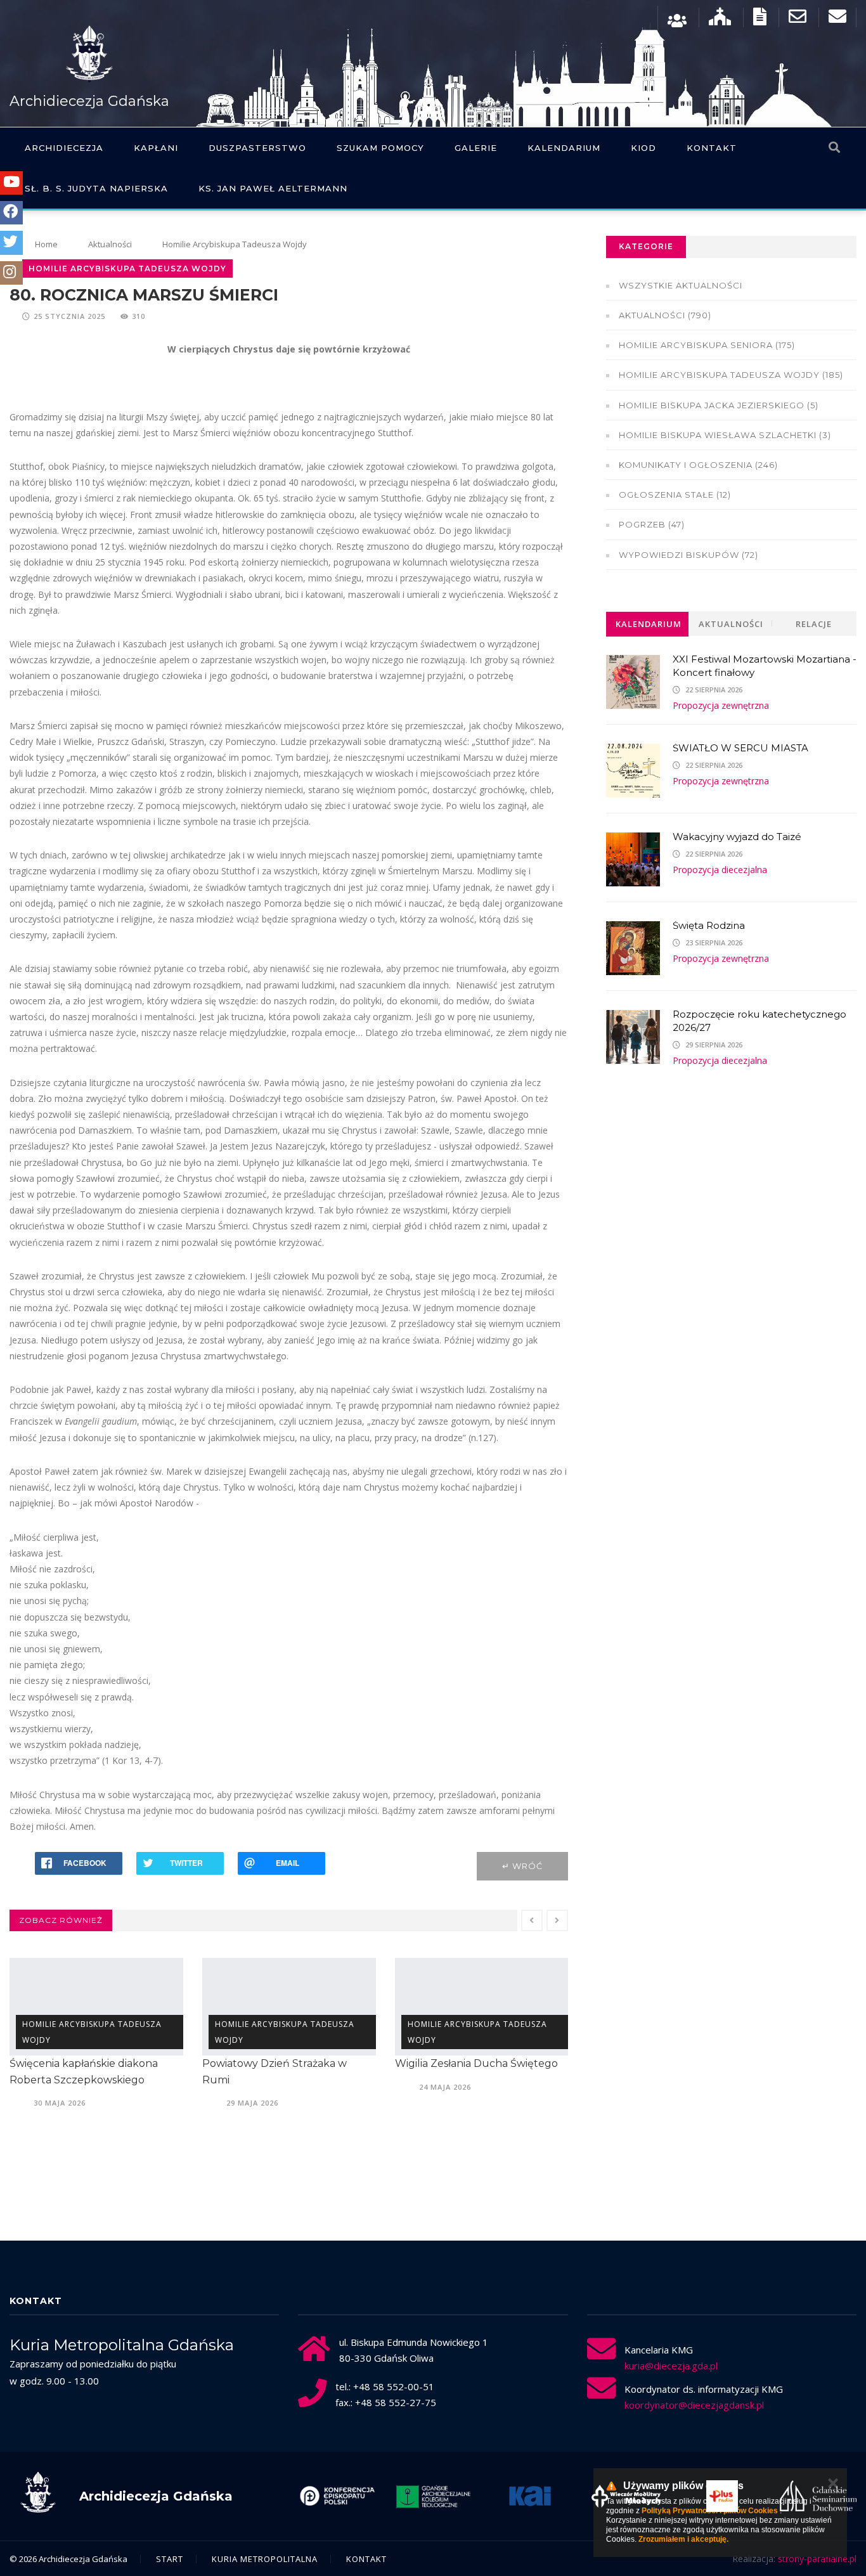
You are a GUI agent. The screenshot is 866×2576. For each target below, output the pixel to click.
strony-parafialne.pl (817, 2559)
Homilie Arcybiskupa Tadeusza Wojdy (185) (731, 375)
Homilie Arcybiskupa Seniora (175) (707, 345)
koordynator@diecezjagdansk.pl (694, 2405)
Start (170, 2559)
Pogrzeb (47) (652, 524)
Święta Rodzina (709, 925)
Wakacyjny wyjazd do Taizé (737, 837)
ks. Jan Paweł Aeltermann (273, 188)
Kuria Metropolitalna (265, 2559)
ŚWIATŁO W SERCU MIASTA (740, 748)
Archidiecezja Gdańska (89, 101)
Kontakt (712, 148)
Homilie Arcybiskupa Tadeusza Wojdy (235, 244)
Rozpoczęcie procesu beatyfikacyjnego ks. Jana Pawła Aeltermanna (475, 2080)
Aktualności (110, 244)
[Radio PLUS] (636, 2496)
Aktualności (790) (665, 315)
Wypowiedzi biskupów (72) (688, 555)
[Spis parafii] (720, 19)
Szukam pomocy (380, 148)
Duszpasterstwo (257, 148)
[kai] (443, 2496)
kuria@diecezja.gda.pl (671, 2366)
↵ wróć (522, 1866)
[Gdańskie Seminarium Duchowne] (732, 2496)
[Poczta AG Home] (837, 19)
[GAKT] (347, 2496)
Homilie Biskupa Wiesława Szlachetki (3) (725, 435)
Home (46, 244)
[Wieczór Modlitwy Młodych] (540, 2496)
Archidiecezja (64, 148)
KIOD (643, 148)
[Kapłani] (677, 19)
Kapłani (156, 148)
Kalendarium (564, 148)
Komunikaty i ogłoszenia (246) (698, 465)
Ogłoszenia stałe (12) (675, 495)
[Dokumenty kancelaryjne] (760, 19)
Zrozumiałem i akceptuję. (683, 2539)
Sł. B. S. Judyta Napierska (96, 188)
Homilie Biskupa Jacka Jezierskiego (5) (719, 405)
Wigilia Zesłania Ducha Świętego (284, 2063)
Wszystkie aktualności (681, 285)
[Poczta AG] (798, 19)
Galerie (476, 148)
